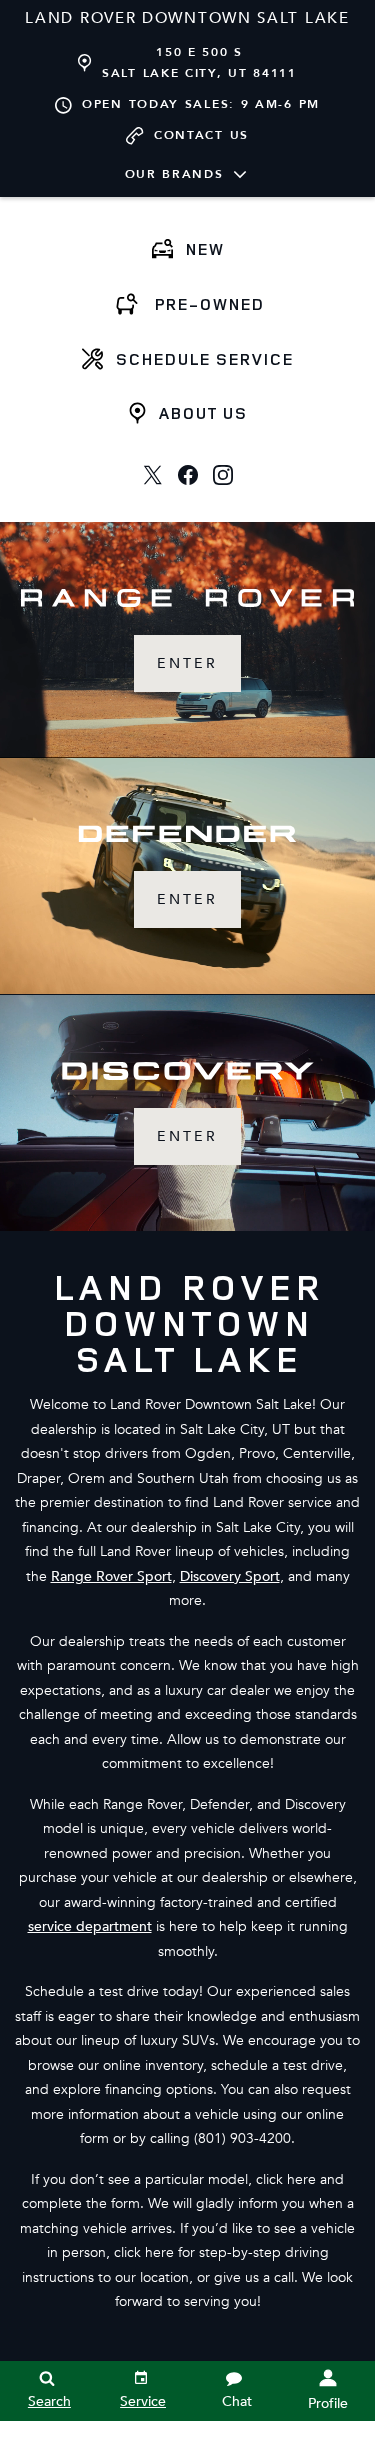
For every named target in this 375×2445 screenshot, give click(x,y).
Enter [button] (187, 663)
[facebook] (187, 474)
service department (90, 1926)
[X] (152, 474)
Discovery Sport (230, 1576)
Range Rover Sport (111, 1576)
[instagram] (222, 474)
